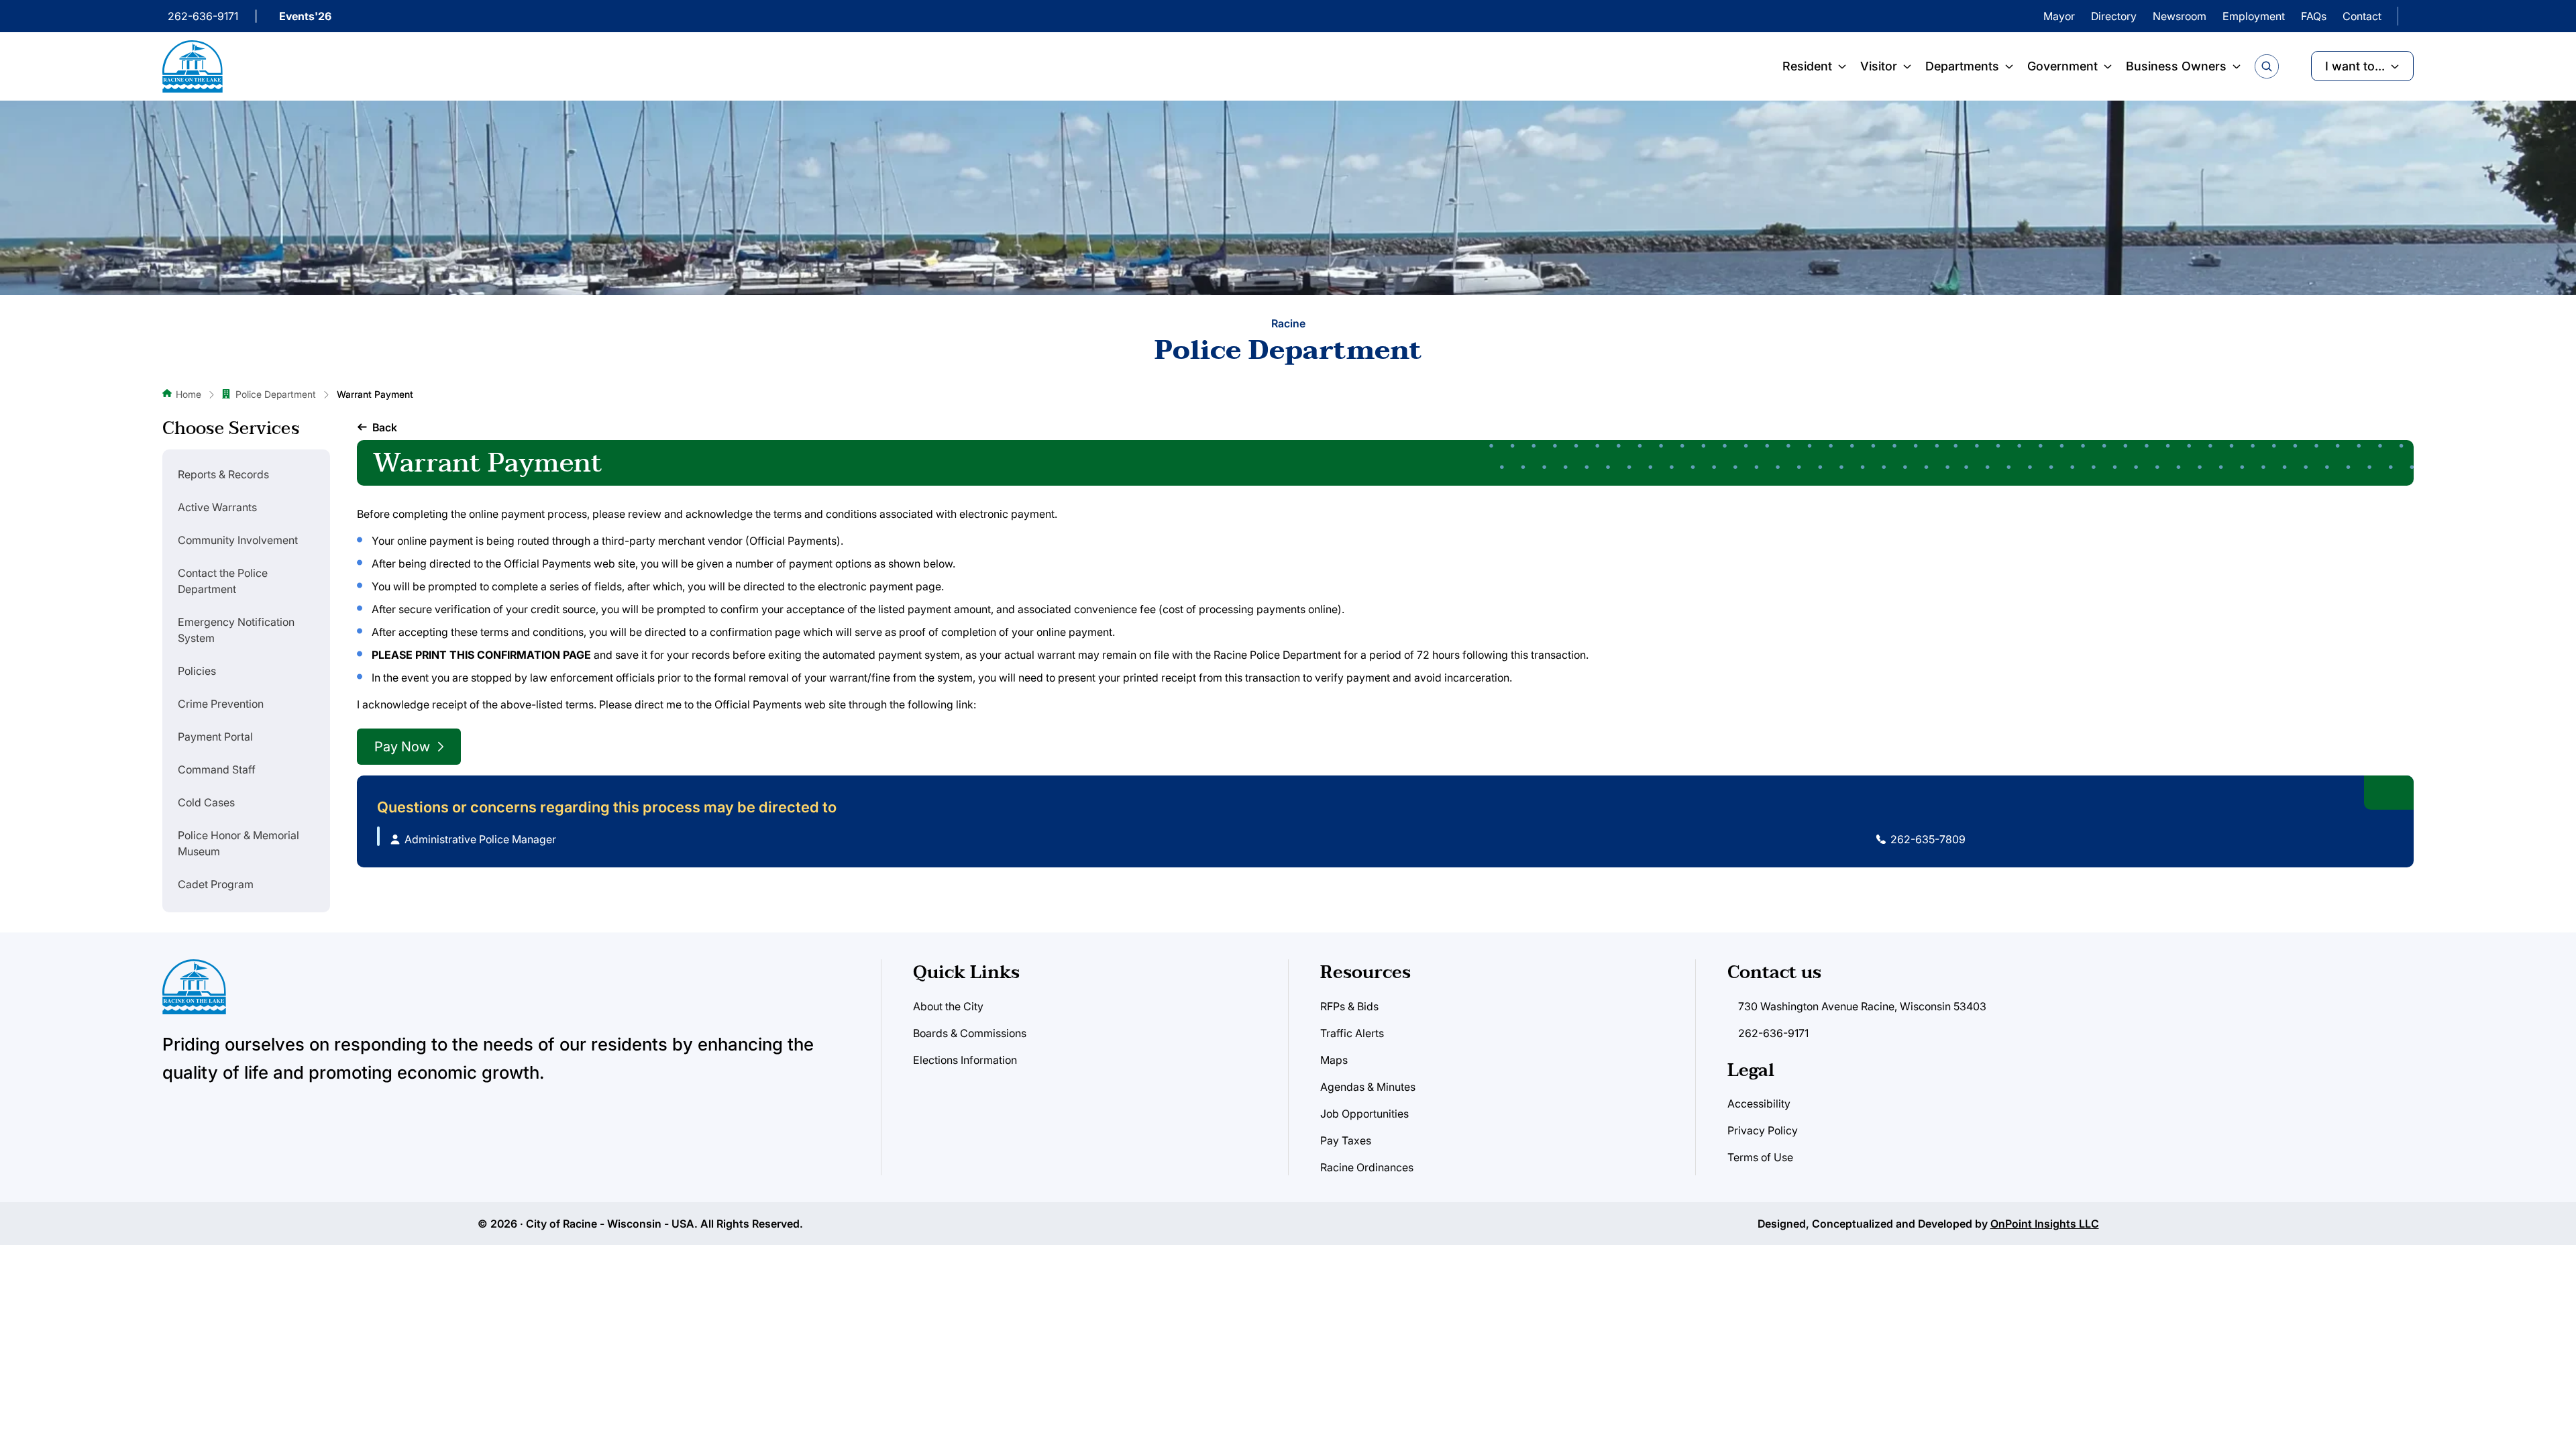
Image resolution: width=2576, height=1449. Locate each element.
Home (189, 394)
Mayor (2059, 16)
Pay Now (402, 747)
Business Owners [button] (2176, 66)
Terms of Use (1760, 1157)
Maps (1334, 1060)
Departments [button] (1962, 66)
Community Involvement (238, 540)
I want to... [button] (2355, 66)
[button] (377, 427)
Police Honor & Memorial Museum (238, 843)
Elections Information (965, 1060)
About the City (948, 1006)
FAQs (2314, 16)
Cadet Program (216, 884)
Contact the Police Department (223, 581)
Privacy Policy (1763, 1130)
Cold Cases (206, 802)
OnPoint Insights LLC (2045, 1224)
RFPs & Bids (1349, 1006)
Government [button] (2062, 66)
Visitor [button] (1879, 66)
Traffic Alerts (1352, 1033)
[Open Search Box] (2267, 66)
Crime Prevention (221, 704)
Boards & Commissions (970, 1033)
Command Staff (217, 769)
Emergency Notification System (236, 630)
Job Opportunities (1364, 1114)
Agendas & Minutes (1368, 1087)
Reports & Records (223, 474)
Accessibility (1759, 1104)
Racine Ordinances (1367, 1167)
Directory (2114, 16)
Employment (2254, 16)
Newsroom (2180, 16)
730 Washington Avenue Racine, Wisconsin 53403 (1862, 1006)
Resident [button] (1807, 66)
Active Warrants (217, 507)
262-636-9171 (203, 16)
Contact (2362, 16)
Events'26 (305, 16)
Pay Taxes (1346, 1140)
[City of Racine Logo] (193, 66)
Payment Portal (215, 737)
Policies (197, 671)
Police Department (276, 394)
